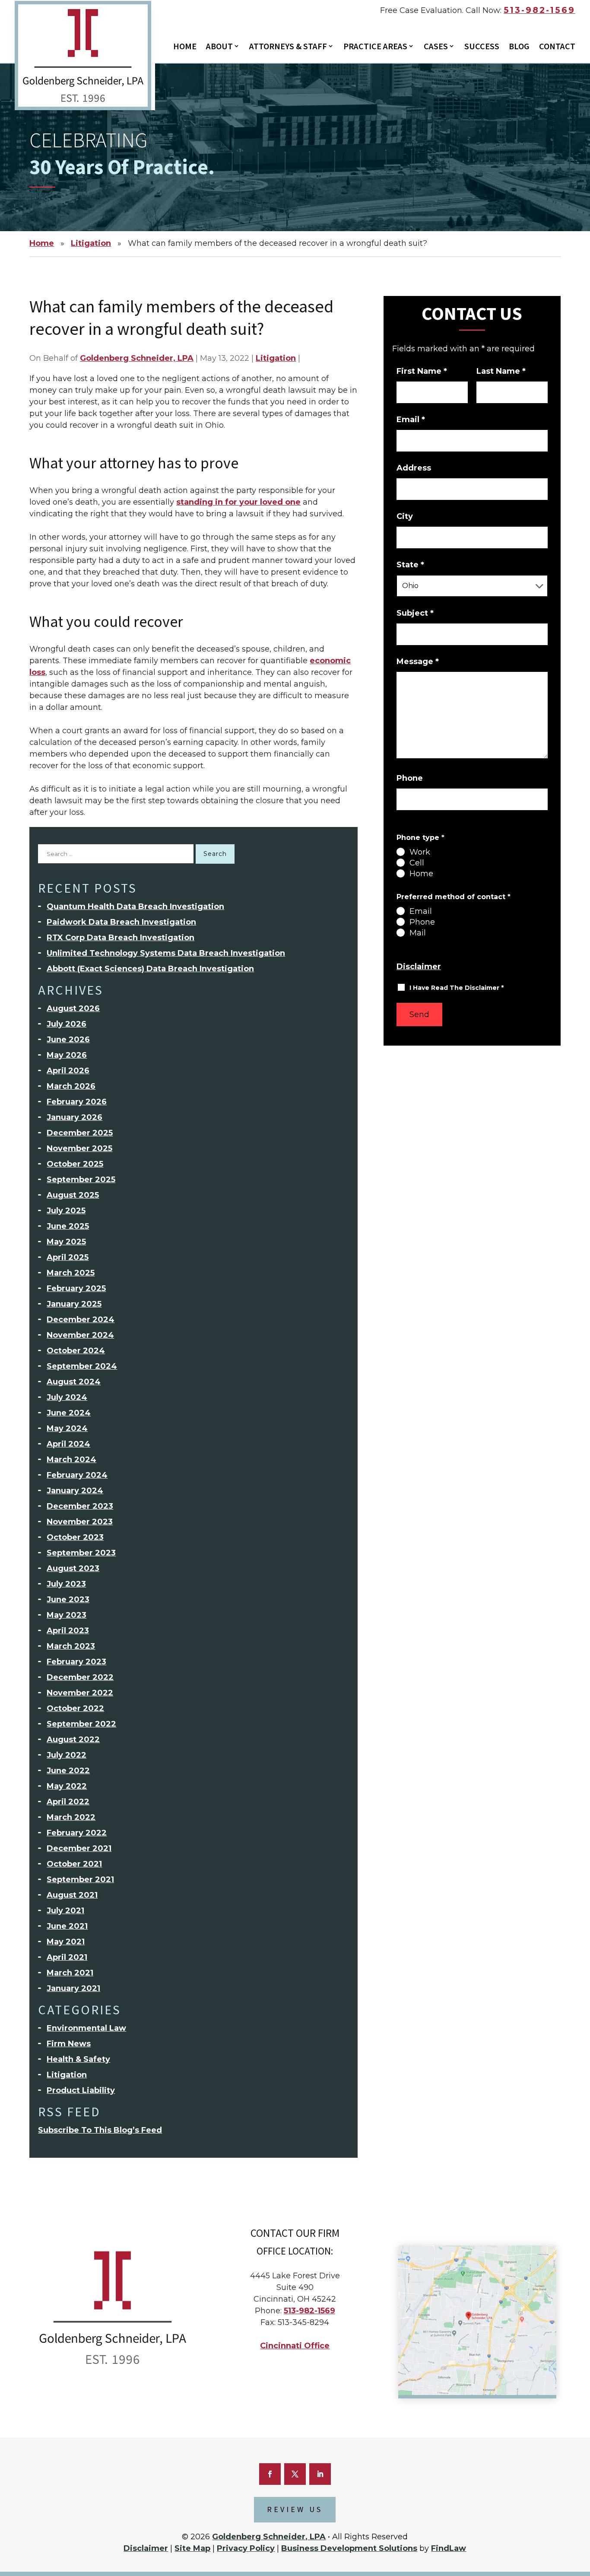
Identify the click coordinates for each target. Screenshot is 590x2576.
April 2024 (68, 1444)
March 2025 (71, 1273)
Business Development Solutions (349, 2548)
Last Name (501, 371)
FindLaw (449, 2548)
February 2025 (76, 1288)
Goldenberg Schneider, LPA (137, 358)
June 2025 (68, 1226)
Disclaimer (419, 967)
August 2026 (73, 1008)
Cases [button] (436, 47)
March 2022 (71, 1817)
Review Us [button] (295, 2510)
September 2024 (82, 1366)
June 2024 (69, 1413)
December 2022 (80, 1677)
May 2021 (66, 1942)
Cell (417, 863)
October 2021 (74, 1864)
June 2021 (67, 1926)
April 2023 (68, 1631)
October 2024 (76, 1351)
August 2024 (74, 1382)
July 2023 (66, 1584)
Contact (557, 47)
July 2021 (65, 1911)
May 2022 (67, 1786)
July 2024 (67, 1397)
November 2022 (80, 1693)
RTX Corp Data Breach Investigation (121, 938)
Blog (519, 47)
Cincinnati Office (295, 2346)
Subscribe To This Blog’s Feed (100, 2130)
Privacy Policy (246, 2548)
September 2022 (81, 1724)
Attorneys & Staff (288, 47)
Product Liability (81, 2090)
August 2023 (73, 1568)
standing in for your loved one (238, 502)
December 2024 (81, 1320)
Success (482, 47)
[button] (579, 2522)
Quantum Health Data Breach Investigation (135, 906)
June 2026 (68, 1040)
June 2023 (68, 1600)
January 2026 (75, 1117)
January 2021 (73, 1988)
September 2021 (80, 1880)
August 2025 (73, 1195)
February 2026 (77, 1102)
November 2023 (80, 1522)
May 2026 (67, 1055)
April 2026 (68, 1071)
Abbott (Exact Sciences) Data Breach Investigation (150, 969)
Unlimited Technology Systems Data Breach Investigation (166, 953)
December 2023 (80, 1506)
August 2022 (73, 1740)
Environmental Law (86, 2028)
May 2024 (67, 1428)
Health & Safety (78, 2059)
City (405, 516)
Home (185, 47)
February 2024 (77, 1475)
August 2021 (72, 1895)
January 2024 (75, 1491)
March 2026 (71, 1086)
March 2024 (71, 1460)
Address (414, 468)
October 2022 (75, 1708)
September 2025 (81, 1180)
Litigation (276, 358)
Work (420, 852)
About (219, 47)
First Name (422, 371)
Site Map (192, 2548)
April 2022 (68, 1802)
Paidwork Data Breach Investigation (121, 922)
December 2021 (79, 1848)
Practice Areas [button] (375, 47)
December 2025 (80, 1133)
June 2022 (68, 1771)
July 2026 (67, 1024)
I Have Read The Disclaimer (457, 988)
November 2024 (80, 1335)
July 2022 (67, 1755)
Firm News (69, 2044)
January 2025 (74, 1304)
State (410, 565)
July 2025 (66, 1211)
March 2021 (70, 1973)
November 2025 (79, 1148)
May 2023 (67, 1615)
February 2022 (77, 1833)
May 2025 (66, 1242)
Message (418, 661)
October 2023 (75, 1537)
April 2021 (67, 1957)
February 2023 (76, 1662)
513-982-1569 (539, 10)
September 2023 (81, 1553)
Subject (415, 613)
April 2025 (68, 1257)
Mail (418, 933)
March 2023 (71, 1646)
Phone (410, 778)
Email (411, 420)
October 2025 (75, 1164)
